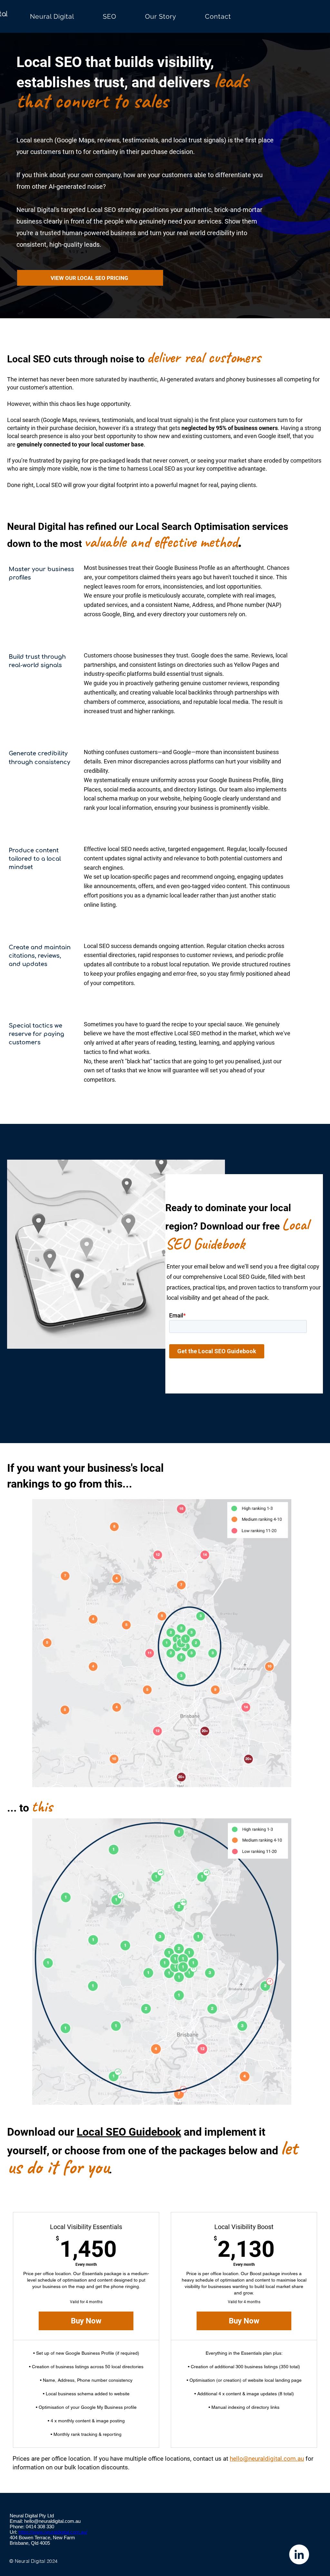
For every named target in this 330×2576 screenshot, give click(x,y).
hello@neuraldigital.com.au (267, 2459)
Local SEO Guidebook (129, 2132)
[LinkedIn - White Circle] (299, 2554)
